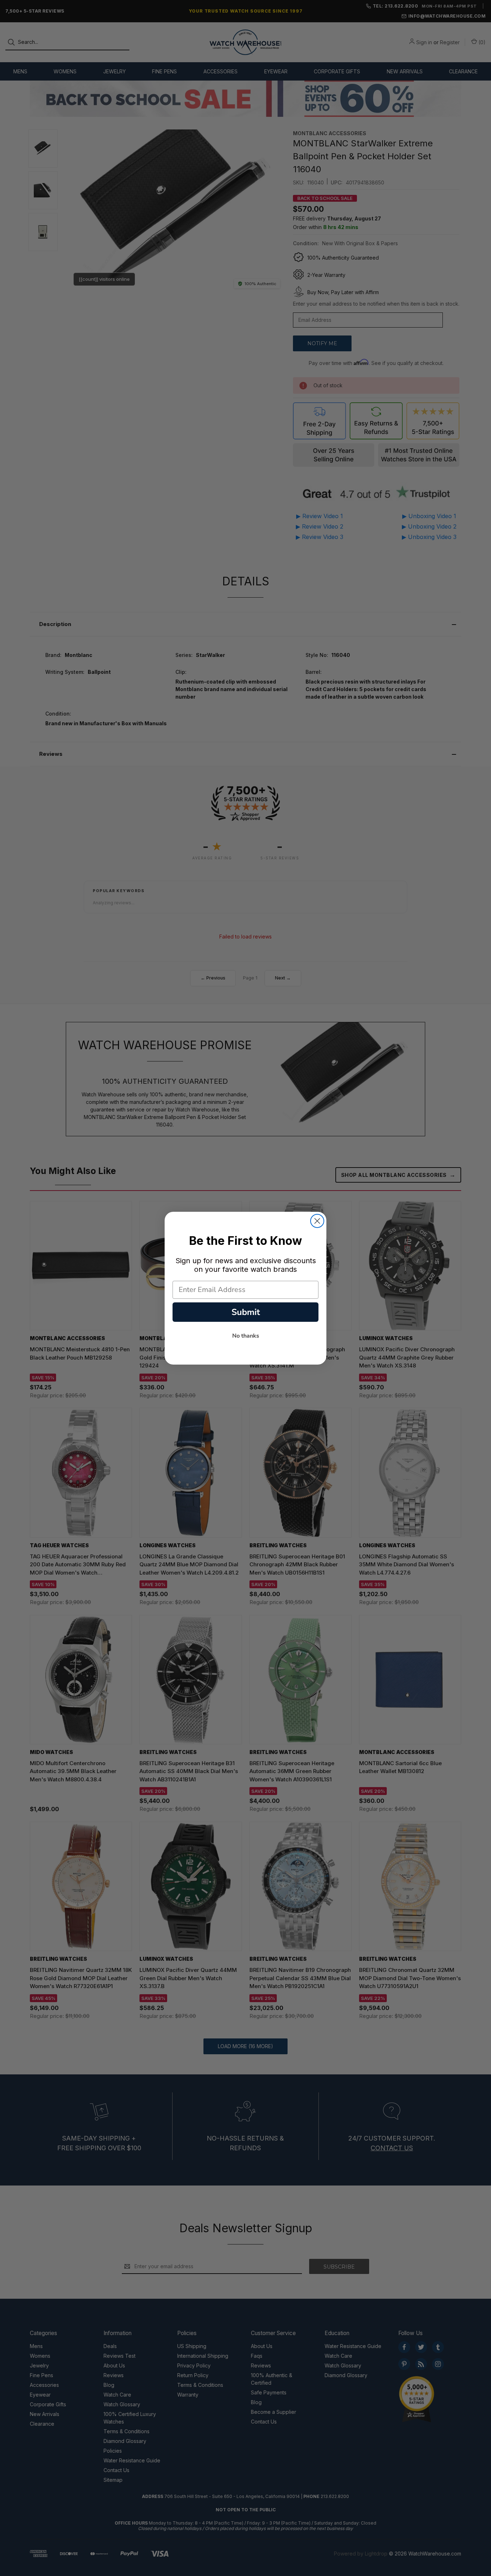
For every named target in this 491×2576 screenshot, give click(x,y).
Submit (246, 1312)
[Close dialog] (317, 1221)
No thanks (246, 1336)
